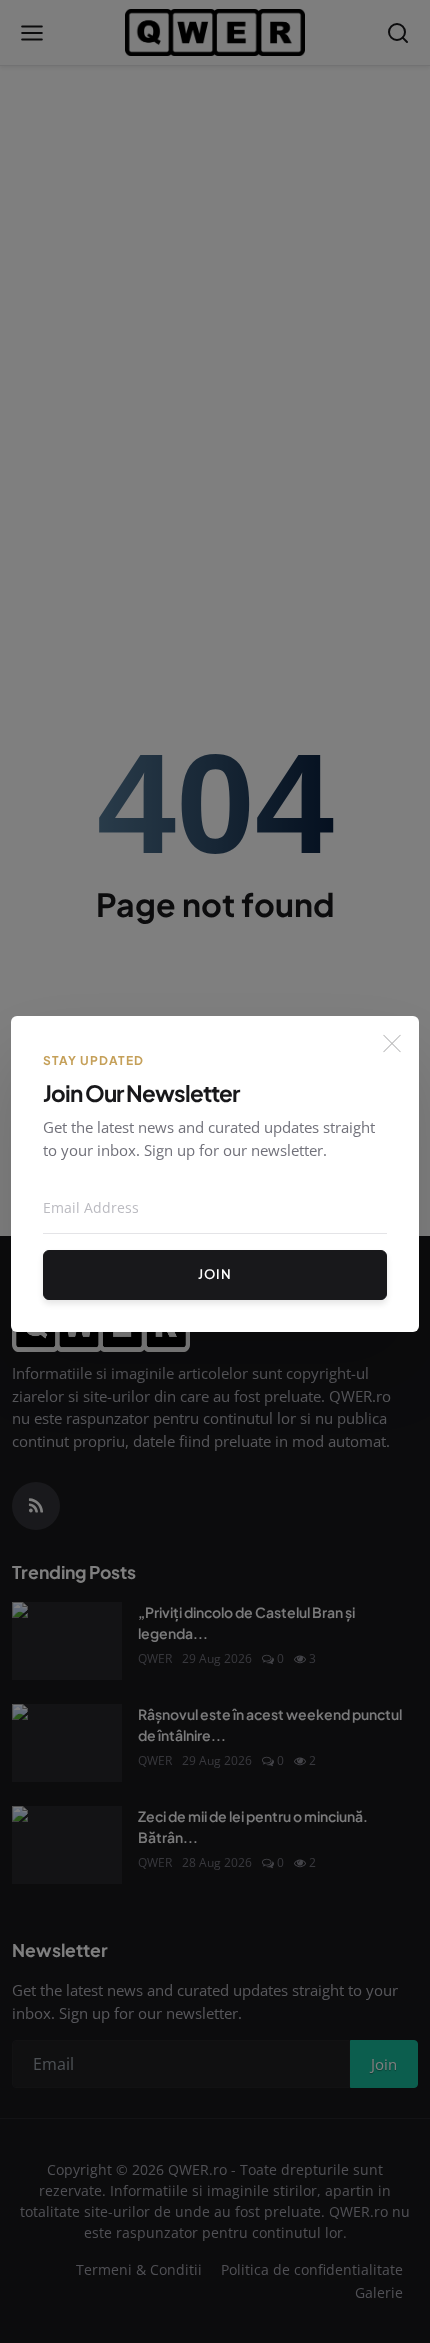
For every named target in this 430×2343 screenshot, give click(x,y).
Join (215, 1274)
